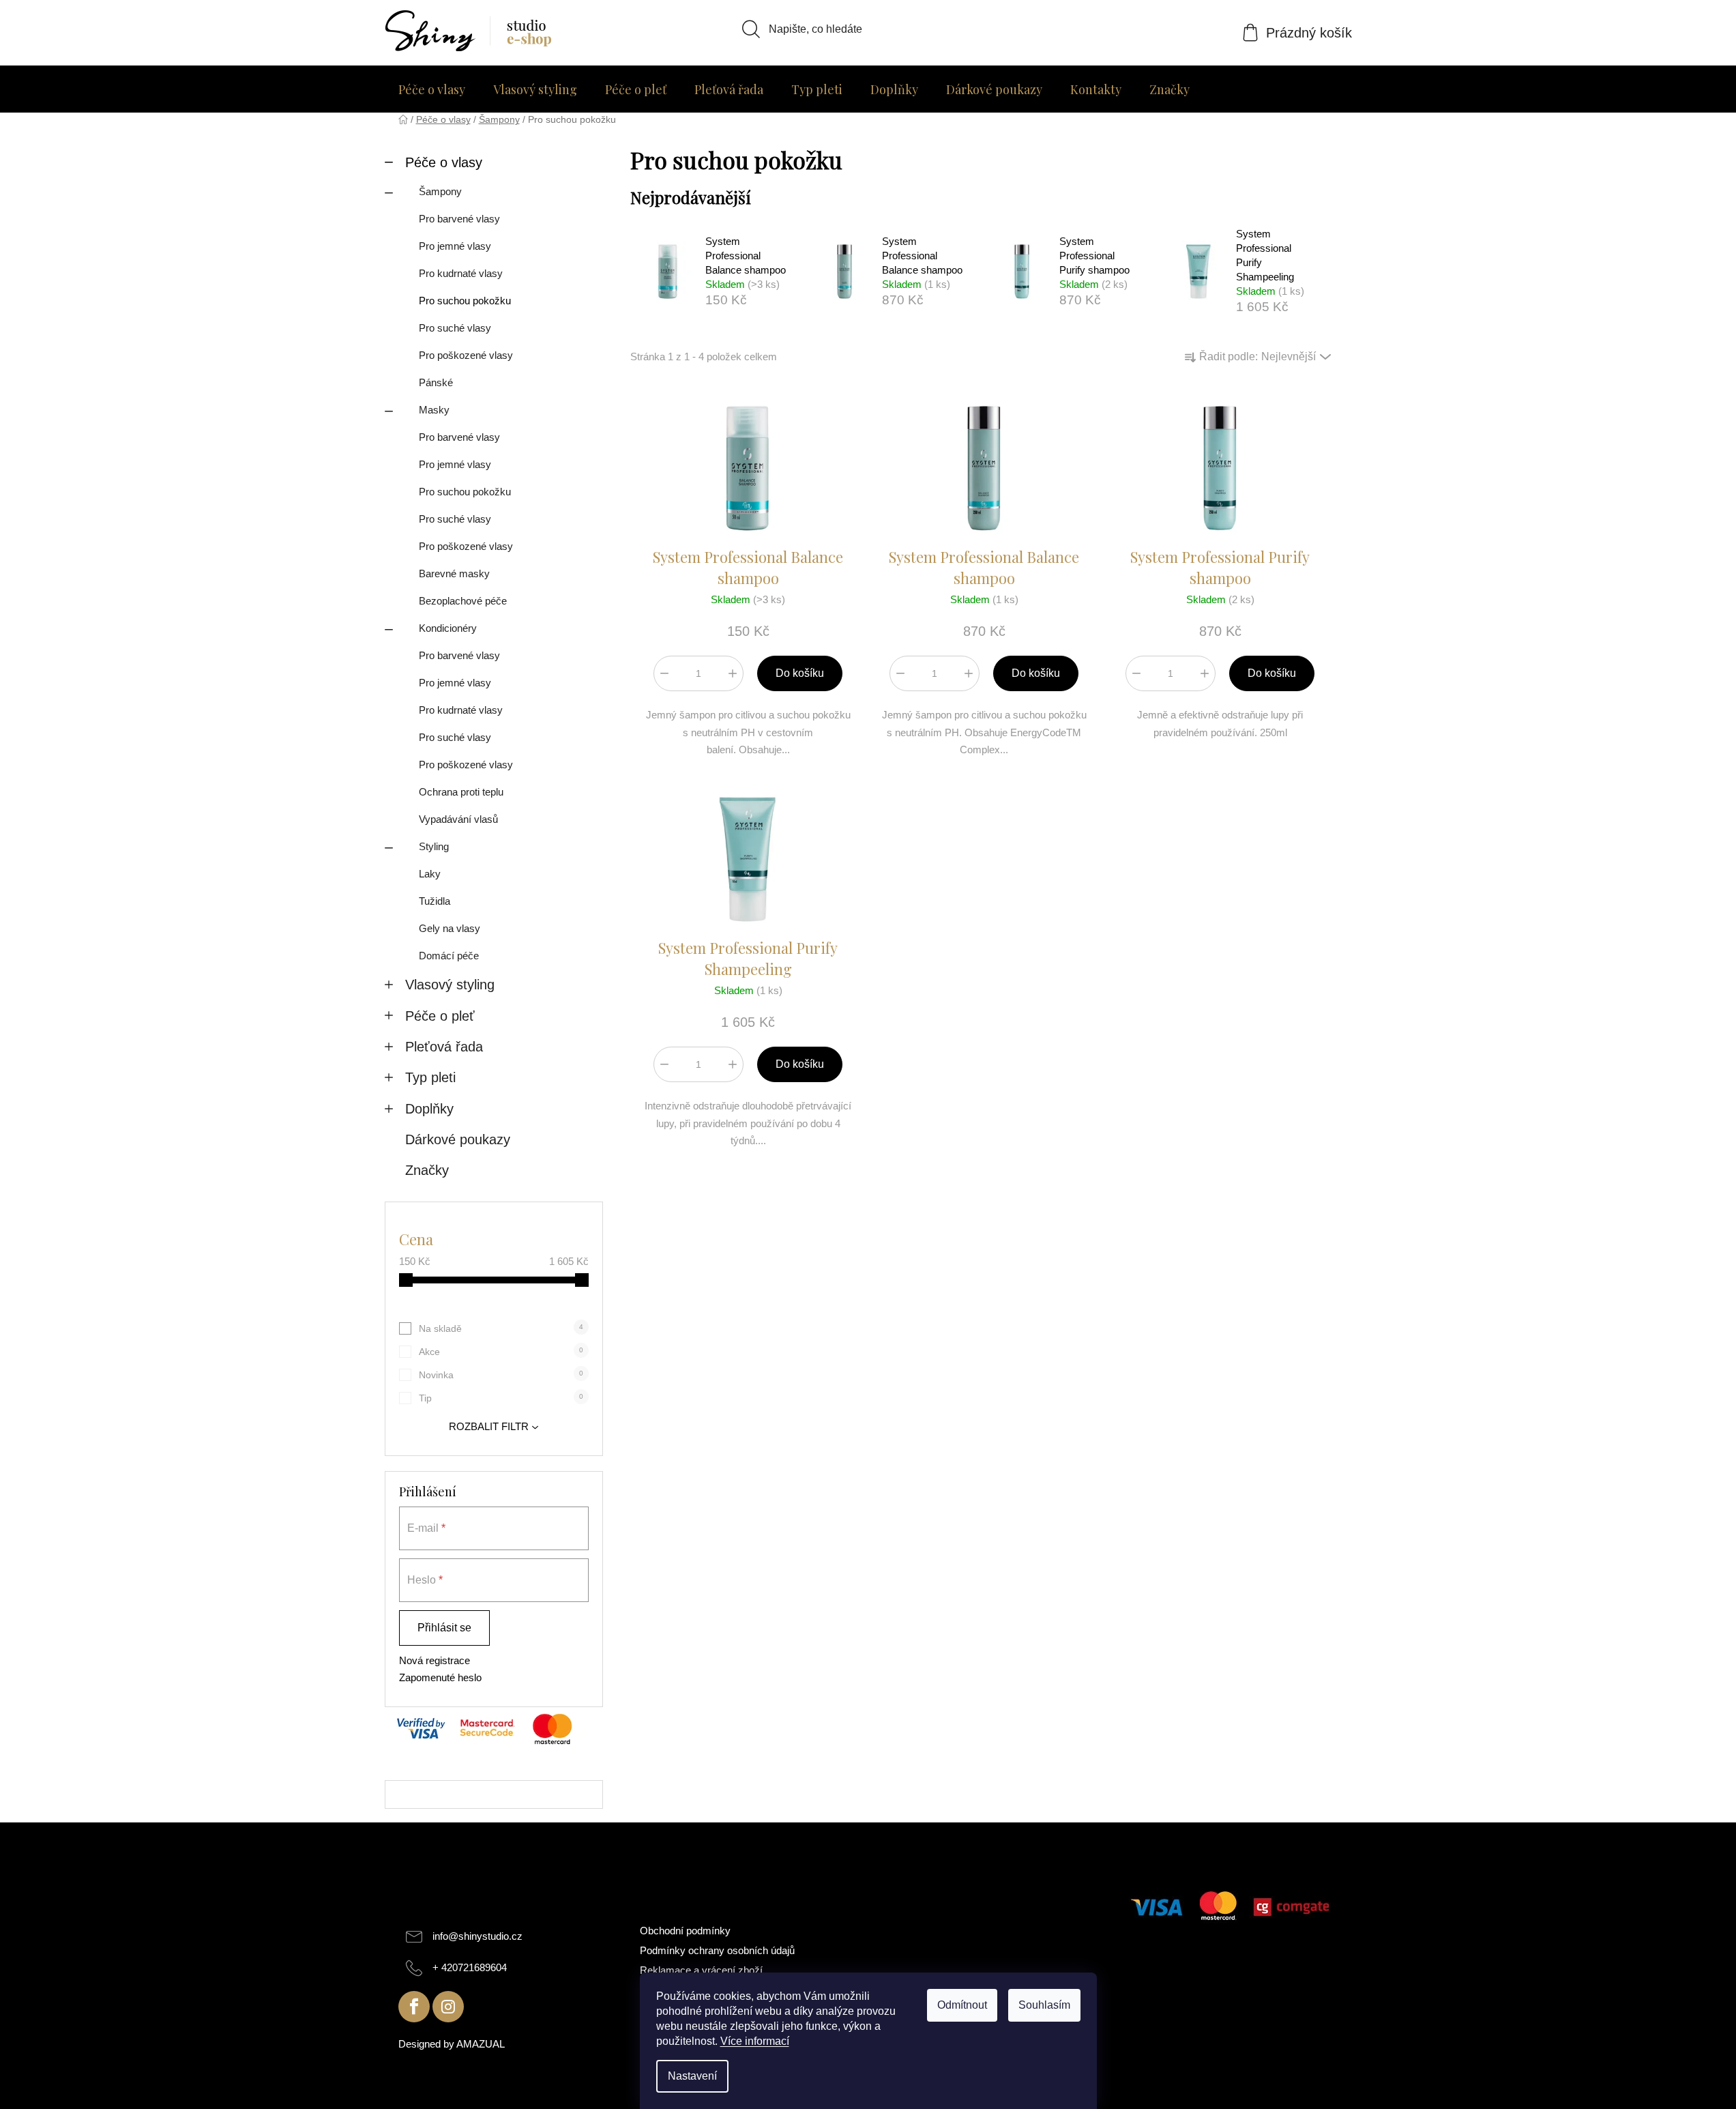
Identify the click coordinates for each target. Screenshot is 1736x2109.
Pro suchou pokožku (465, 301)
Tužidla (435, 901)
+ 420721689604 (470, 1967)
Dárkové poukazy (458, 1139)
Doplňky (429, 1109)
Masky (434, 410)
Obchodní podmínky (685, 1931)
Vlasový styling (450, 985)
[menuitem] (432, 89)
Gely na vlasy (450, 928)
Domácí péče (449, 956)
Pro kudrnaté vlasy (461, 273)
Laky (430, 874)
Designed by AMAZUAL (452, 2044)
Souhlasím (1044, 2005)
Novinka (501, 1375)
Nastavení (692, 2076)
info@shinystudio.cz (477, 1936)
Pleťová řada (444, 1047)
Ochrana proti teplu (461, 792)
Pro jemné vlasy (455, 246)
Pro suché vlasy (455, 328)
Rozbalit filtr (489, 1426)
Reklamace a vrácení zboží (701, 1970)
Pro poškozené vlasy (466, 355)
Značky (427, 1170)
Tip (501, 1398)
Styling (434, 846)
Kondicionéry (448, 628)
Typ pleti (430, 1077)
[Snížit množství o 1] (664, 673)
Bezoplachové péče (463, 601)
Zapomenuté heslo (440, 1677)
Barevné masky (454, 573)
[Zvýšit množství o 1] (733, 673)
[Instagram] (448, 2007)
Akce (501, 1352)
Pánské (436, 382)
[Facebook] (414, 2007)
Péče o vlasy (444, 162)
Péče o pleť (440, 1016)
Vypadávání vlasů (458, 819)
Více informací (755, 2041)
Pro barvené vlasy (459, 219)
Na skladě (501, 1328)
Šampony (440, 191)
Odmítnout (962, 2005)
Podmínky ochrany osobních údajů (717, 1950)
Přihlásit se (444, 1628)
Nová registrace (435, 1660)
